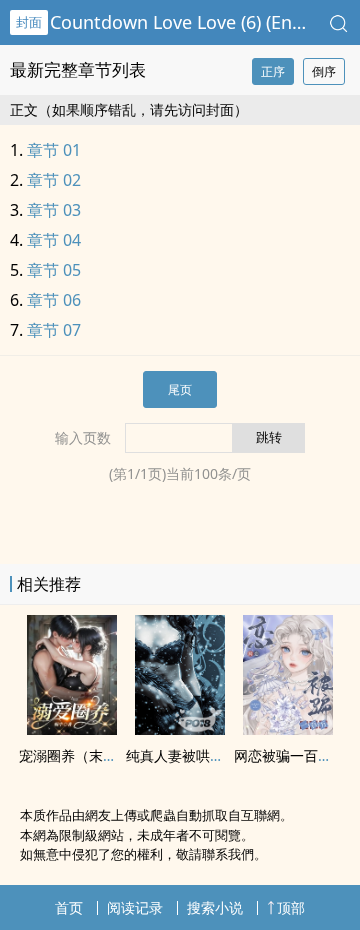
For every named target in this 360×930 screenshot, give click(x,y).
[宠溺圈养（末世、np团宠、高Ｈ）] (72, 729)
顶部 (291, 907)
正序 (273, 71)
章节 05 (54, 270)
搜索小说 (215, 907)
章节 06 (54, 300)
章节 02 (54, 180)
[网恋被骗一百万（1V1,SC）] (288, 729)
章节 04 (54, 240)
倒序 (324, 71)
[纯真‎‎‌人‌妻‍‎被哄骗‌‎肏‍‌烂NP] (180, 729)
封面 (29, 22)
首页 (69, 907)
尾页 (180, 389)
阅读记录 (135, 907)
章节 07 (54, 330)
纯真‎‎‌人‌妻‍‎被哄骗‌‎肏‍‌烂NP (198, 755)
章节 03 (54, 210)
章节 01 (54, 150)
